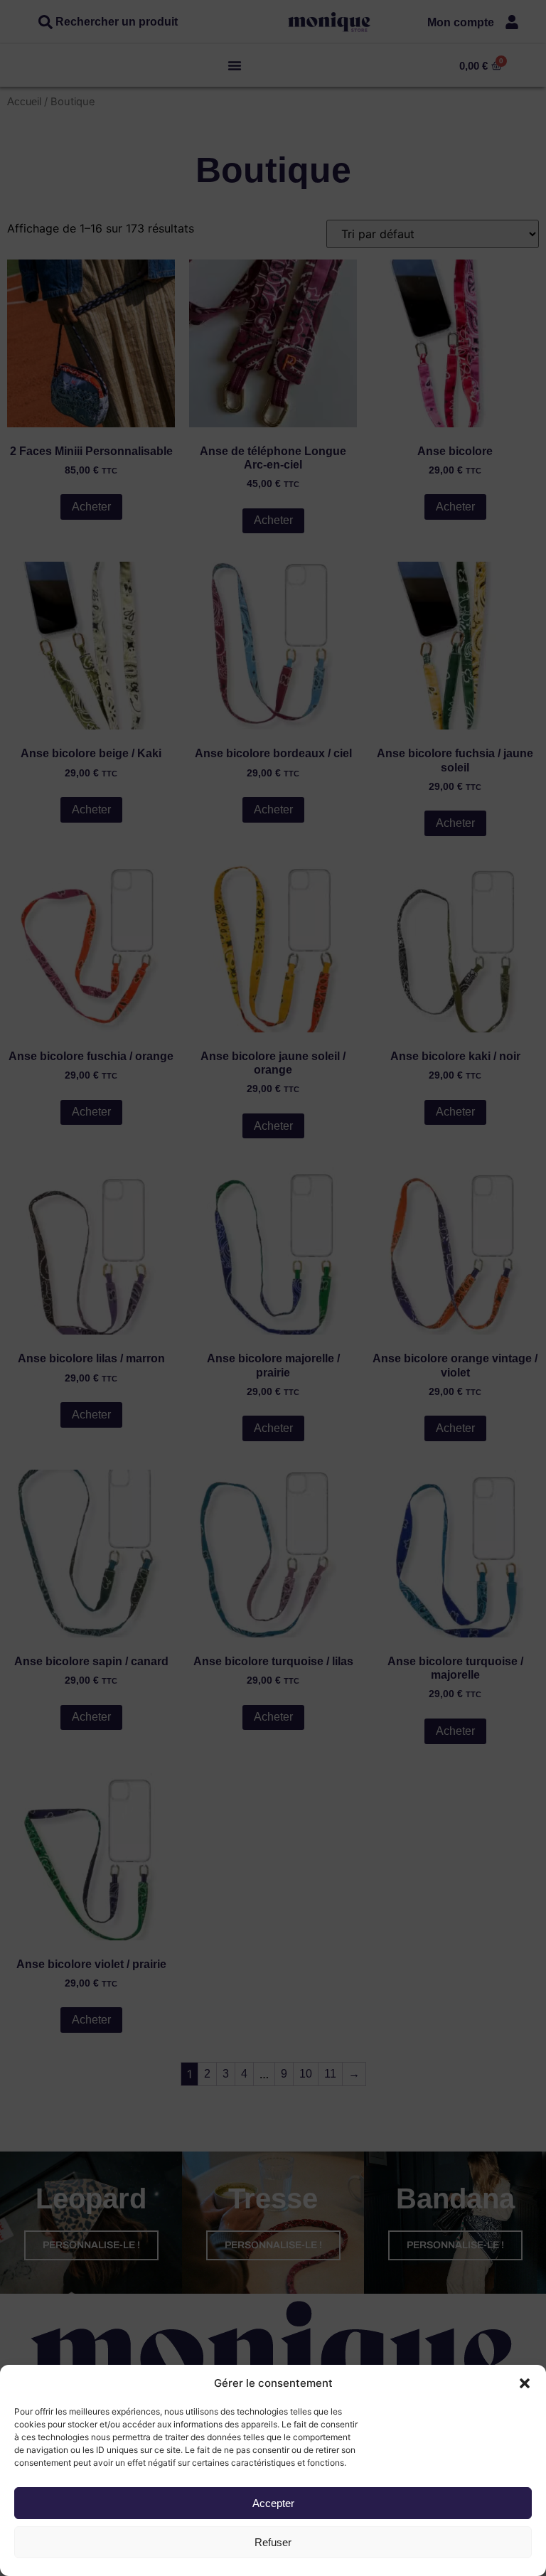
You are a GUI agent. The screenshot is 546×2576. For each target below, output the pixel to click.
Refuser (273, 2542)
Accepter (273, 2503)
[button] (525, 2383)
